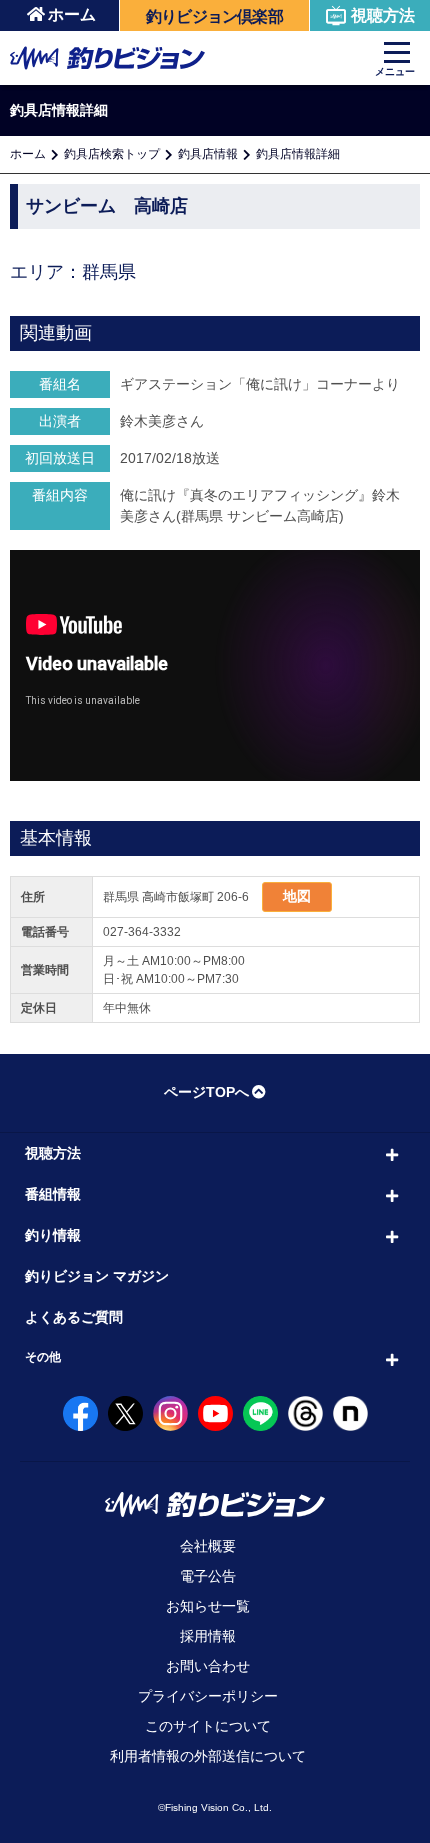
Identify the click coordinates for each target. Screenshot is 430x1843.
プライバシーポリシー (208, 1696)
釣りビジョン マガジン (97, 1276)
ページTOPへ (206, 1092)
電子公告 (208, 1576)
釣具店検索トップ (112, 154)
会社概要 (208, 1546)
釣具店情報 (208, 154)
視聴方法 (383, 15)
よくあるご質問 (74, 1317)
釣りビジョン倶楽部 (214, 16)
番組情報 (53, 1194)
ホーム (72, 14)
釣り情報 (53, 1235)
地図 (297, 896)
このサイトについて (208, 1726)
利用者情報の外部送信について (208, 1756)
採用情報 (208, 1636)
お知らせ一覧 (208, 1606)
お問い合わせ (208, 1666)
